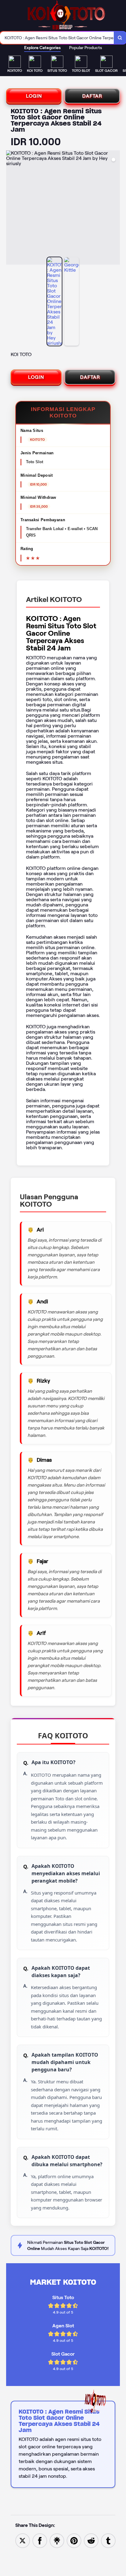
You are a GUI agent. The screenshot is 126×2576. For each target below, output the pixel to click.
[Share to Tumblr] (108, 2540)
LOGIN (34, 96)
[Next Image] (115, 208)
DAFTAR (92, 96)
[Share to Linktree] (57, 2540)
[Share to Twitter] (23, 2540)
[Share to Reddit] (91, 2540)
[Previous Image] (11, 208)
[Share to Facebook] (40, 2540)
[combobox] (57, 38)
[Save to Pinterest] (74, 2540)
